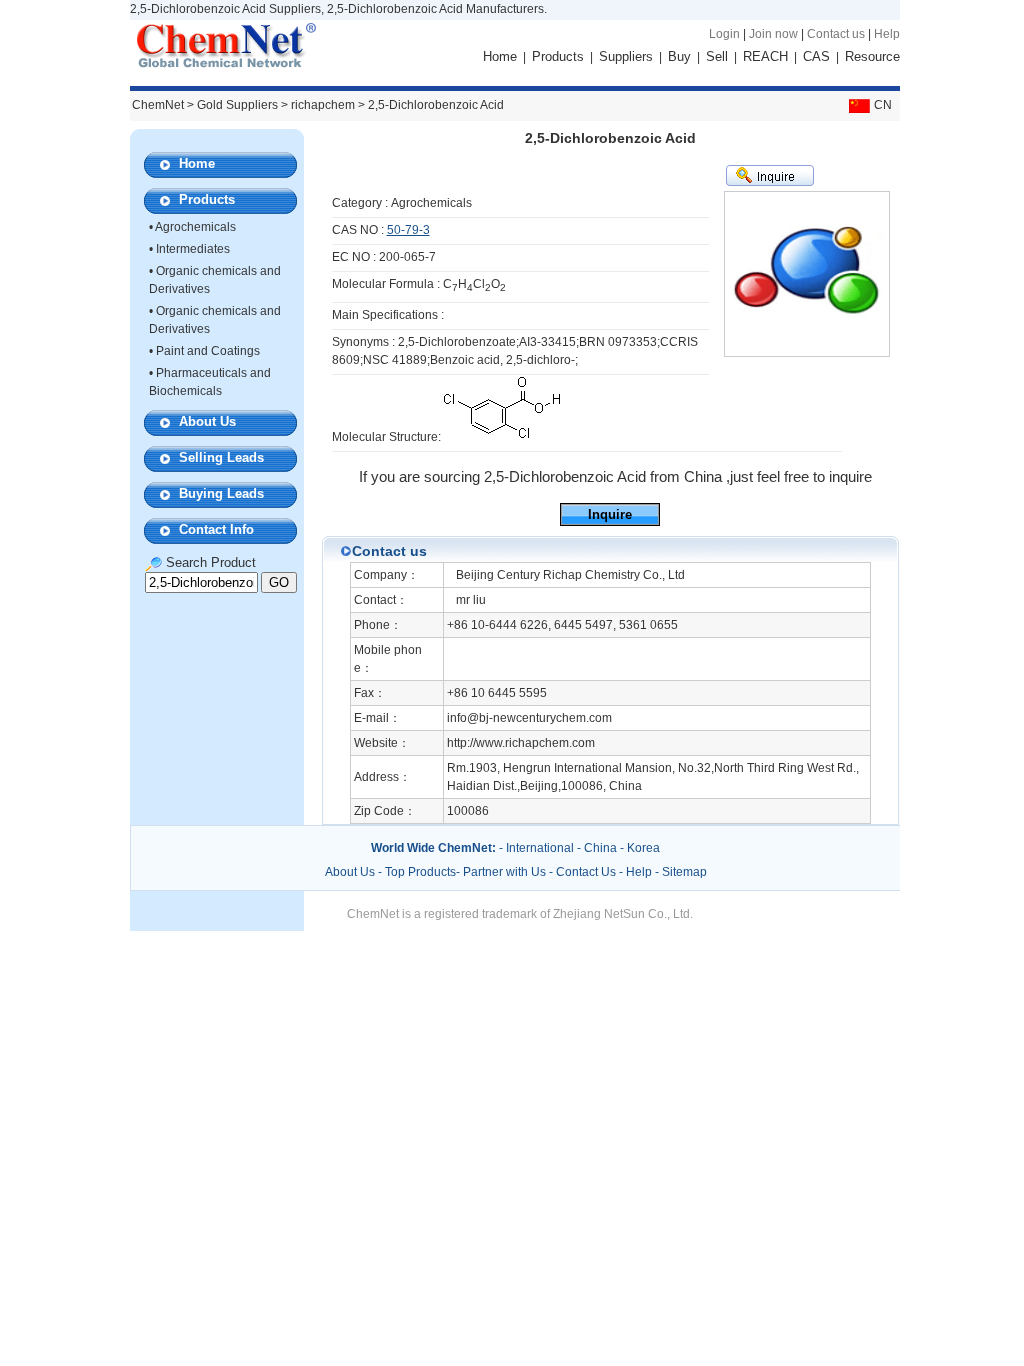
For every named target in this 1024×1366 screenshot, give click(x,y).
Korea (643, 848)
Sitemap (684, 872)
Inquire (610, 514)
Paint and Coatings (208, 351)
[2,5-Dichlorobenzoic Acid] (502, 437)
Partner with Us (506, 872)
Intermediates (193, 249)
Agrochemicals (195, 227)
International (540, 848)
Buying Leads (221, 493)
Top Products (420, 872)
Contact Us (586, 872)
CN (883, 105)
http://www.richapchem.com (521, 743)
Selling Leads (221, 457)
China (600, 848)
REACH (765, 56)
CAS (816, 56)
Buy (679, 56)
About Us (207, 421)
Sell (717, 56)
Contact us (836, 34)
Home (500, 56)
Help (887, 34)
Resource (872, 56)
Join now (773, 34)
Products (558, 56)
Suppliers (626, 56)
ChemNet (158, 105)
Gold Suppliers (237, 105)
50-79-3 (408, 230)
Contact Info (216, 529)
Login (724, 34)
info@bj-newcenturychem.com (529, 718)
